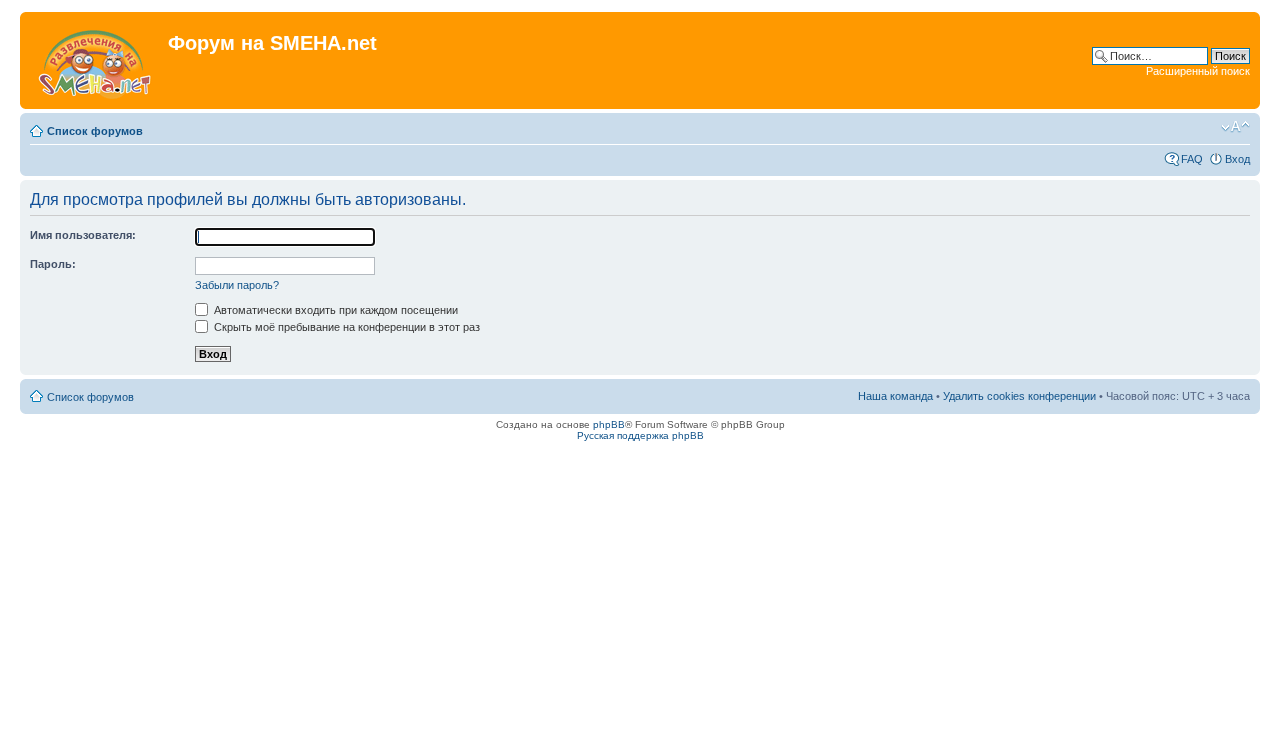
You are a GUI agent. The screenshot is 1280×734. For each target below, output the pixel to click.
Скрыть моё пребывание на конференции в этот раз (345, 327)
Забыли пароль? (237, 285)
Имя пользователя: (83, 235)
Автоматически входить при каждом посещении (334, 310)
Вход (1237, 159)
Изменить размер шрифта (1235, 127)
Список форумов (95, 131)
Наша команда (895, 396)
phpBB (609, 424)
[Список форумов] (96, 60)
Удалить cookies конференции (1019, 396)
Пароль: (53, 264)
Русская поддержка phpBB (640, 435)
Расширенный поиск (1198, 71)
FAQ (1192, 159)
